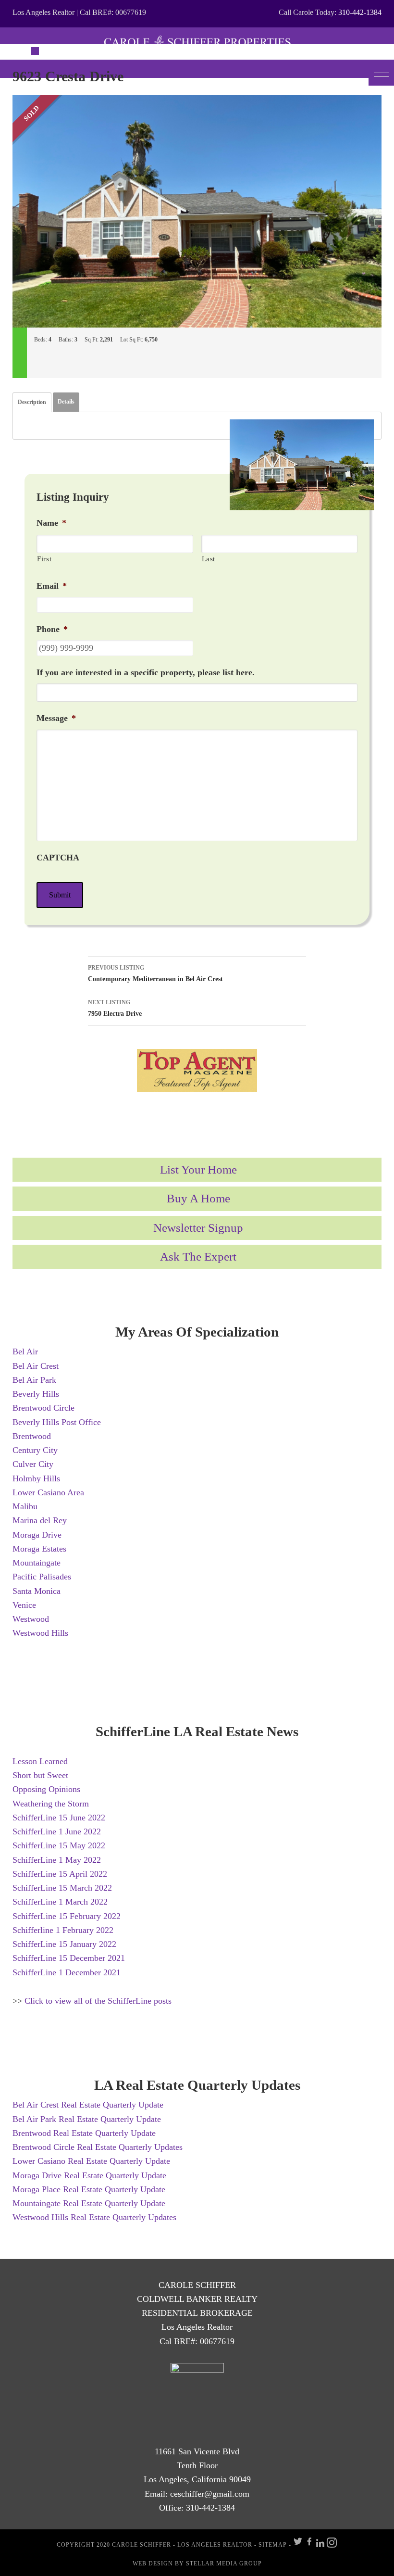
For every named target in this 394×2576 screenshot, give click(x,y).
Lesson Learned (40, 1761)
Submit (60, 895)
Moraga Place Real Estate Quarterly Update (89, 2189)
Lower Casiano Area (48, 1492)
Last (209, 559)
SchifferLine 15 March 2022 (62, 1888)
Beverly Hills (36, 1394)
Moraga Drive (37, 1535)
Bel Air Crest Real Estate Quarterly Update (88, 2105)
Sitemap (273, 2545)
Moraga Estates (39, 1549)
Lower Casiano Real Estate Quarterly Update (91, 2161)
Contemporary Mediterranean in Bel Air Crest (155, 973)
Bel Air (25, 1351)
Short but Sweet (40, 1775)
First (44, 559)
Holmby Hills (36, 1478)
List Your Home (198, 1169)
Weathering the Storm (51, 1804)
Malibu (25, 1506)
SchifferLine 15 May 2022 (59, 1845)
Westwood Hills (40, 1633)
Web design (153, 2563)
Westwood (31, 1619)
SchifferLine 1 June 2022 (57, 1831)
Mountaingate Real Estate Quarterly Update (89, 2203)
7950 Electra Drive (115, 1008)
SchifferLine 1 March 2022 (60, 1902)
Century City (35, 1450)
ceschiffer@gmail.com (210, 2494)
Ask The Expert (198, 1256)
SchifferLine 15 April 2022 (60, 1874)
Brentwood (32, 1436)
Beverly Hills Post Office (57, 1422)
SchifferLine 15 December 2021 (69, 1958)
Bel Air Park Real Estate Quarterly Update (87, 2119)
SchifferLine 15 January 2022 (64, 1944)
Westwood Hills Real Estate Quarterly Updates (94, 2217)
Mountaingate (37, 1563)
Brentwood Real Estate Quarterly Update (84, 2133)
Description (32, 402)
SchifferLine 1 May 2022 (57, 1860)
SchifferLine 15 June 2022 (59, 1818)
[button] (381, 73)
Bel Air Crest (36, 1366)
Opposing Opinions (46, 1789)
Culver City (33, 1464)
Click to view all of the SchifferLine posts (98, 2001)
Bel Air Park (34, 1380)
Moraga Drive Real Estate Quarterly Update (89, 2175)
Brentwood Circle (43, 1408)
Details (66, 402)
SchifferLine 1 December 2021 (67, 1972)
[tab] (32, 402)
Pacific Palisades (42, 1577)
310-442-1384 (360, 12)
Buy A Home (198, 1198)
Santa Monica (37, 1591)
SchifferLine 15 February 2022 (67, 1916)
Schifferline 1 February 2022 (63, 1930)
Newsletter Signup (198, 1228)
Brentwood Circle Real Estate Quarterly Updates (98, 2147)
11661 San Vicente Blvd (197, 2451)
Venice (24, 1605)
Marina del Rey (40, 1520)
